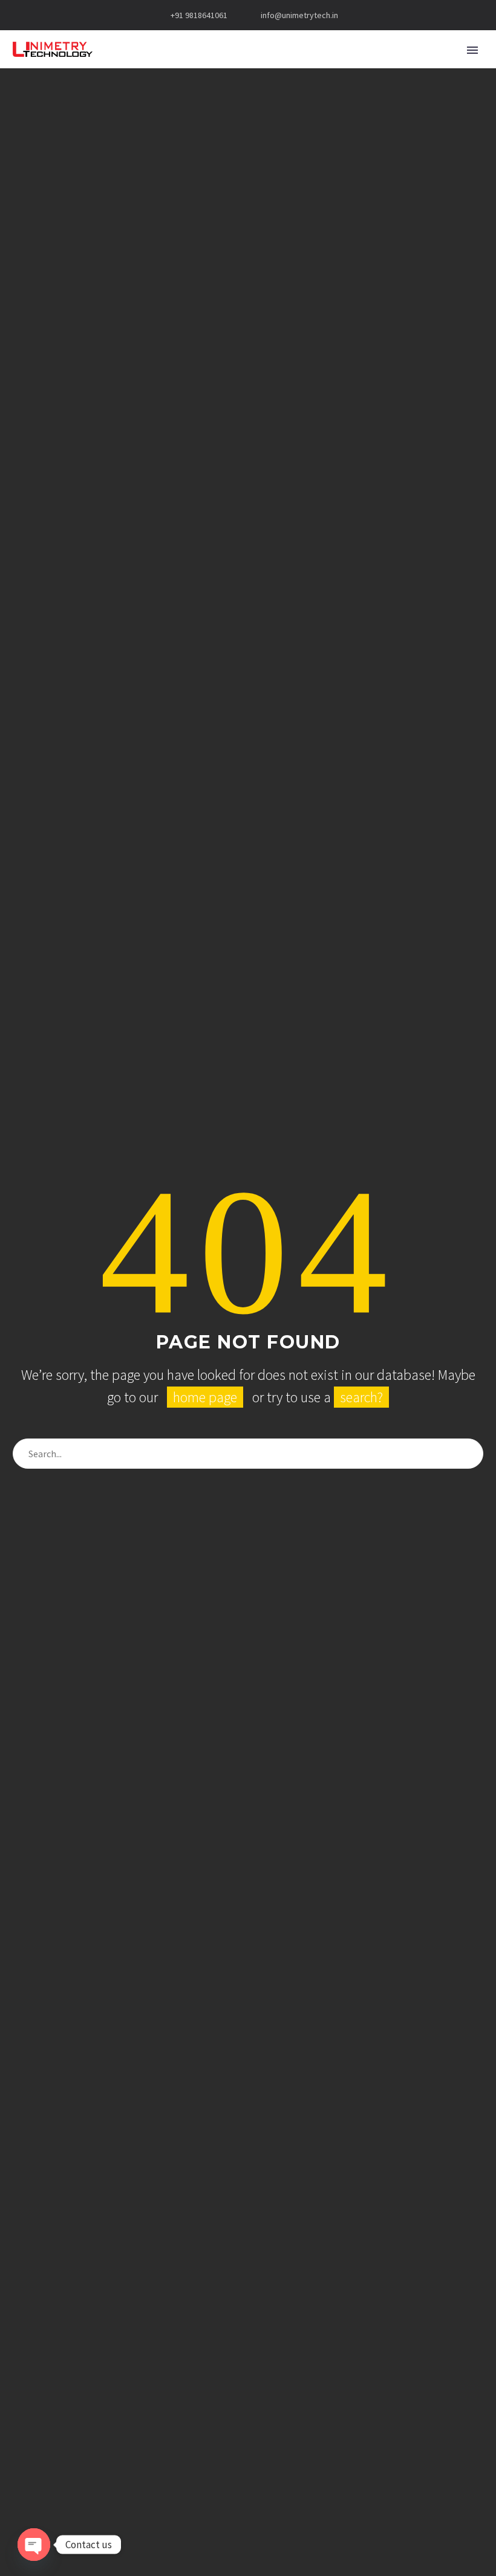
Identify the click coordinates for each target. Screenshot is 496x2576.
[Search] (468, 1454)
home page (205, 1397)
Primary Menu (472, 50)
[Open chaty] (34, 2545)
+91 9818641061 (199, 15)
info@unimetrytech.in (299, 15)
